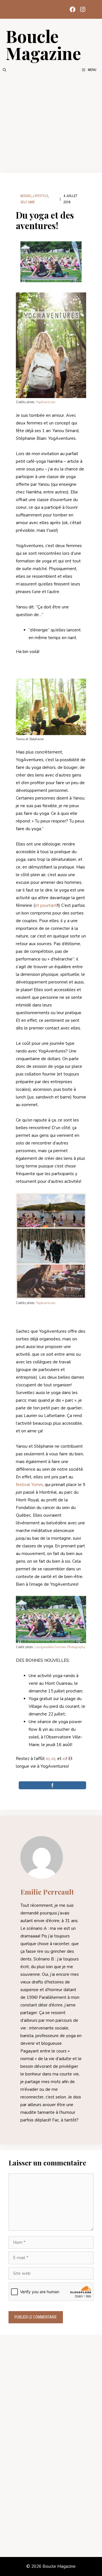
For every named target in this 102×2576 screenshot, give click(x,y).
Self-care (28, 202)
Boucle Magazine (43, 44)
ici (48, 1759)
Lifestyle (41, 196)
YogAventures (46, 402)
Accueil (26, 196)
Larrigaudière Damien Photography (60, 1647)
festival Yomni (29, 1485)
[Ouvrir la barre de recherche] (5, 70)
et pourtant (46, 905)
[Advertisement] (51, 123)
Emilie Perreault (47, 1892)
